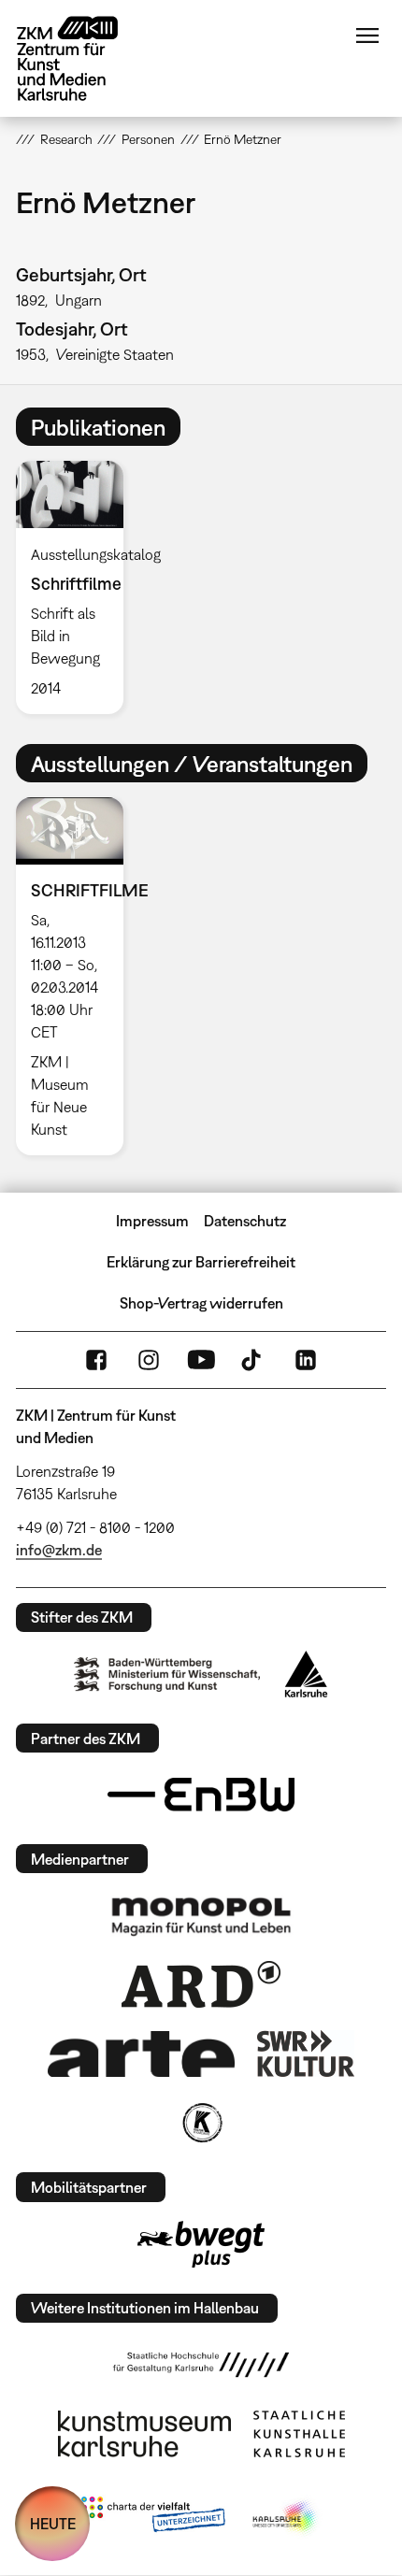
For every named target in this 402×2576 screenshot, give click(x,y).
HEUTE (53, 2524)
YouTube (201, 1360)
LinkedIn (306, 1360)
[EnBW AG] (201, 1795)
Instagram (149, 1360)
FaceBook (96, 1360)
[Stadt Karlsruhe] (306, 1674)
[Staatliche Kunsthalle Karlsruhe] (299, 2434)
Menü (367, 36)
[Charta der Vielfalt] (153, 2518)
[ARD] (201, 1984)
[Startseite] (81, 58)
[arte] (141, 2054)
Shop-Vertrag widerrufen (201, 1303)
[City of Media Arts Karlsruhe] (286, 2518)
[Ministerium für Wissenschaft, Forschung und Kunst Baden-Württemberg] (167, 1674)
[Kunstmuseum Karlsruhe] (144, 2434)
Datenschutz (245, 1221)
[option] (77, 587)
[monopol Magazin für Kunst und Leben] (201, 1915)
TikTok (253, 1360)
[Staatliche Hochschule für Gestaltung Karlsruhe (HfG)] (201, 2365)
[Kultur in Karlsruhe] (201, 2123)
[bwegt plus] (201, 2244)
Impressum (152, 1221)
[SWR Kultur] (306, 2054)
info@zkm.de (59, 1550)
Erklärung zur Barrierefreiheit (201, 1262)
